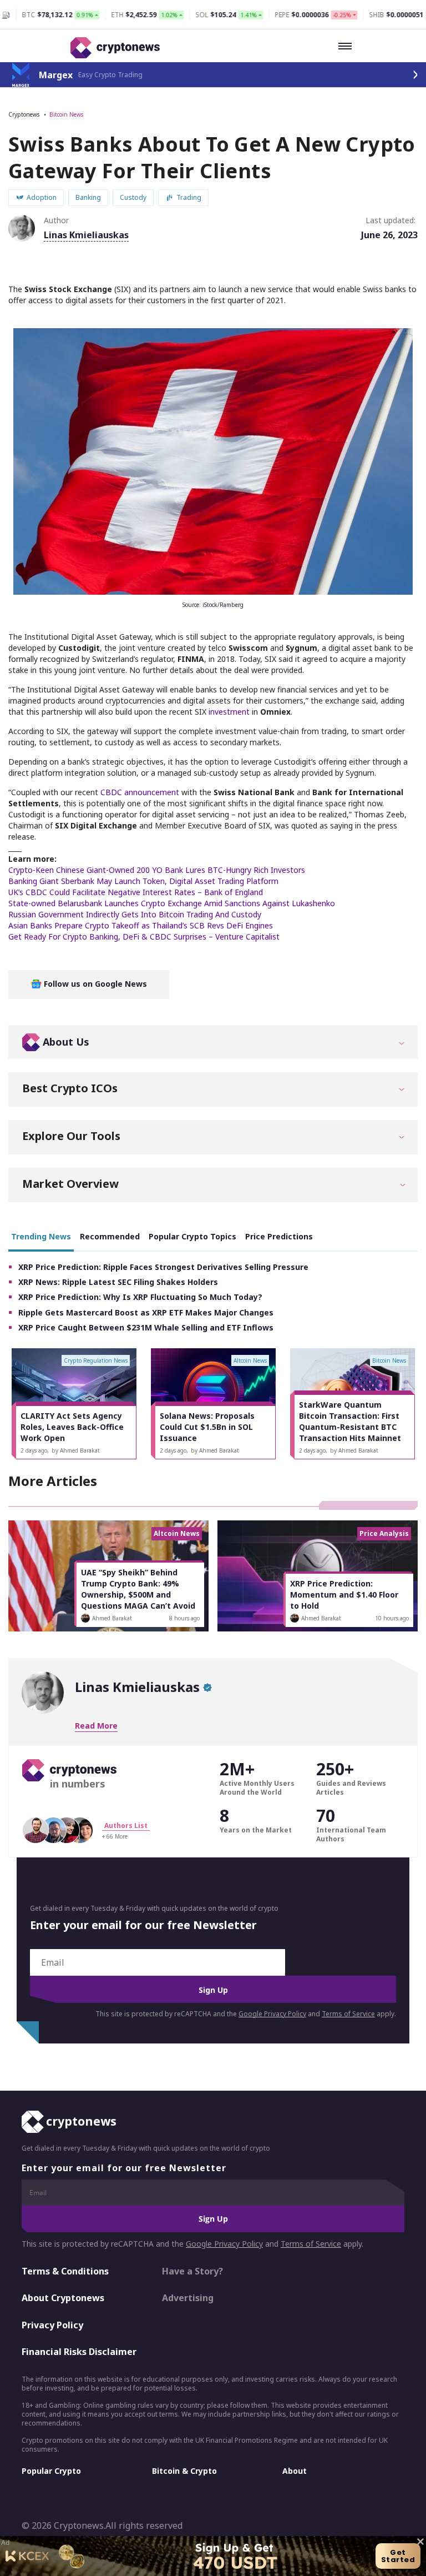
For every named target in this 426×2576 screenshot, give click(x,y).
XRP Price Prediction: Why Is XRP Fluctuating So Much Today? (140, 1297)
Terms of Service (348, 2014)
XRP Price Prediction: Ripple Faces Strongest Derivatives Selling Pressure (163, 1267)
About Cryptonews (63, 2298)
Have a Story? (192, 2271)
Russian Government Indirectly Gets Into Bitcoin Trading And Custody (135, 914)
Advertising (188, 2298)
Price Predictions (279, 1236)
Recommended (110, 1236)
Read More (96, 1726)
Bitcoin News (66, 114)
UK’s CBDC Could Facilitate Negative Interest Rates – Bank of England (136, 892)
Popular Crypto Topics (192, 1236)
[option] (74, 1404)
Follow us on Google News (94, 984)
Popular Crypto (51, 2471)
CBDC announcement (140, 792)
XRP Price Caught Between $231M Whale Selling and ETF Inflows (146, 1327)
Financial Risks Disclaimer (79, 2352)
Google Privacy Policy (272, 2014)
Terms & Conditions (65, 2271)
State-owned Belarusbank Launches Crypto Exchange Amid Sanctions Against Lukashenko (172, 903)
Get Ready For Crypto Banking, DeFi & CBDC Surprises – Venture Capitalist (144, 937)
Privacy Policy (52, 2325)
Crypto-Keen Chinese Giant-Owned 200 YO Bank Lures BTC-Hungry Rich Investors (157, 870)
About (295, 2471)
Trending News (41, 1236)
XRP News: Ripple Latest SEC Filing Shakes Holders (118, 1282)
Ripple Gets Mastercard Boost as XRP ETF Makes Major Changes (146, 1312)
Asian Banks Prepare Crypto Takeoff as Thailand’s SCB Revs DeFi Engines (141, 925)
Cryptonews (24, 114)
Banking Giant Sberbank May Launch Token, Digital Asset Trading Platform (143, 881)
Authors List (126, 1826)
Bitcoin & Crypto (184, 2471)
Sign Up (213, 1990)
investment (229, 712)
